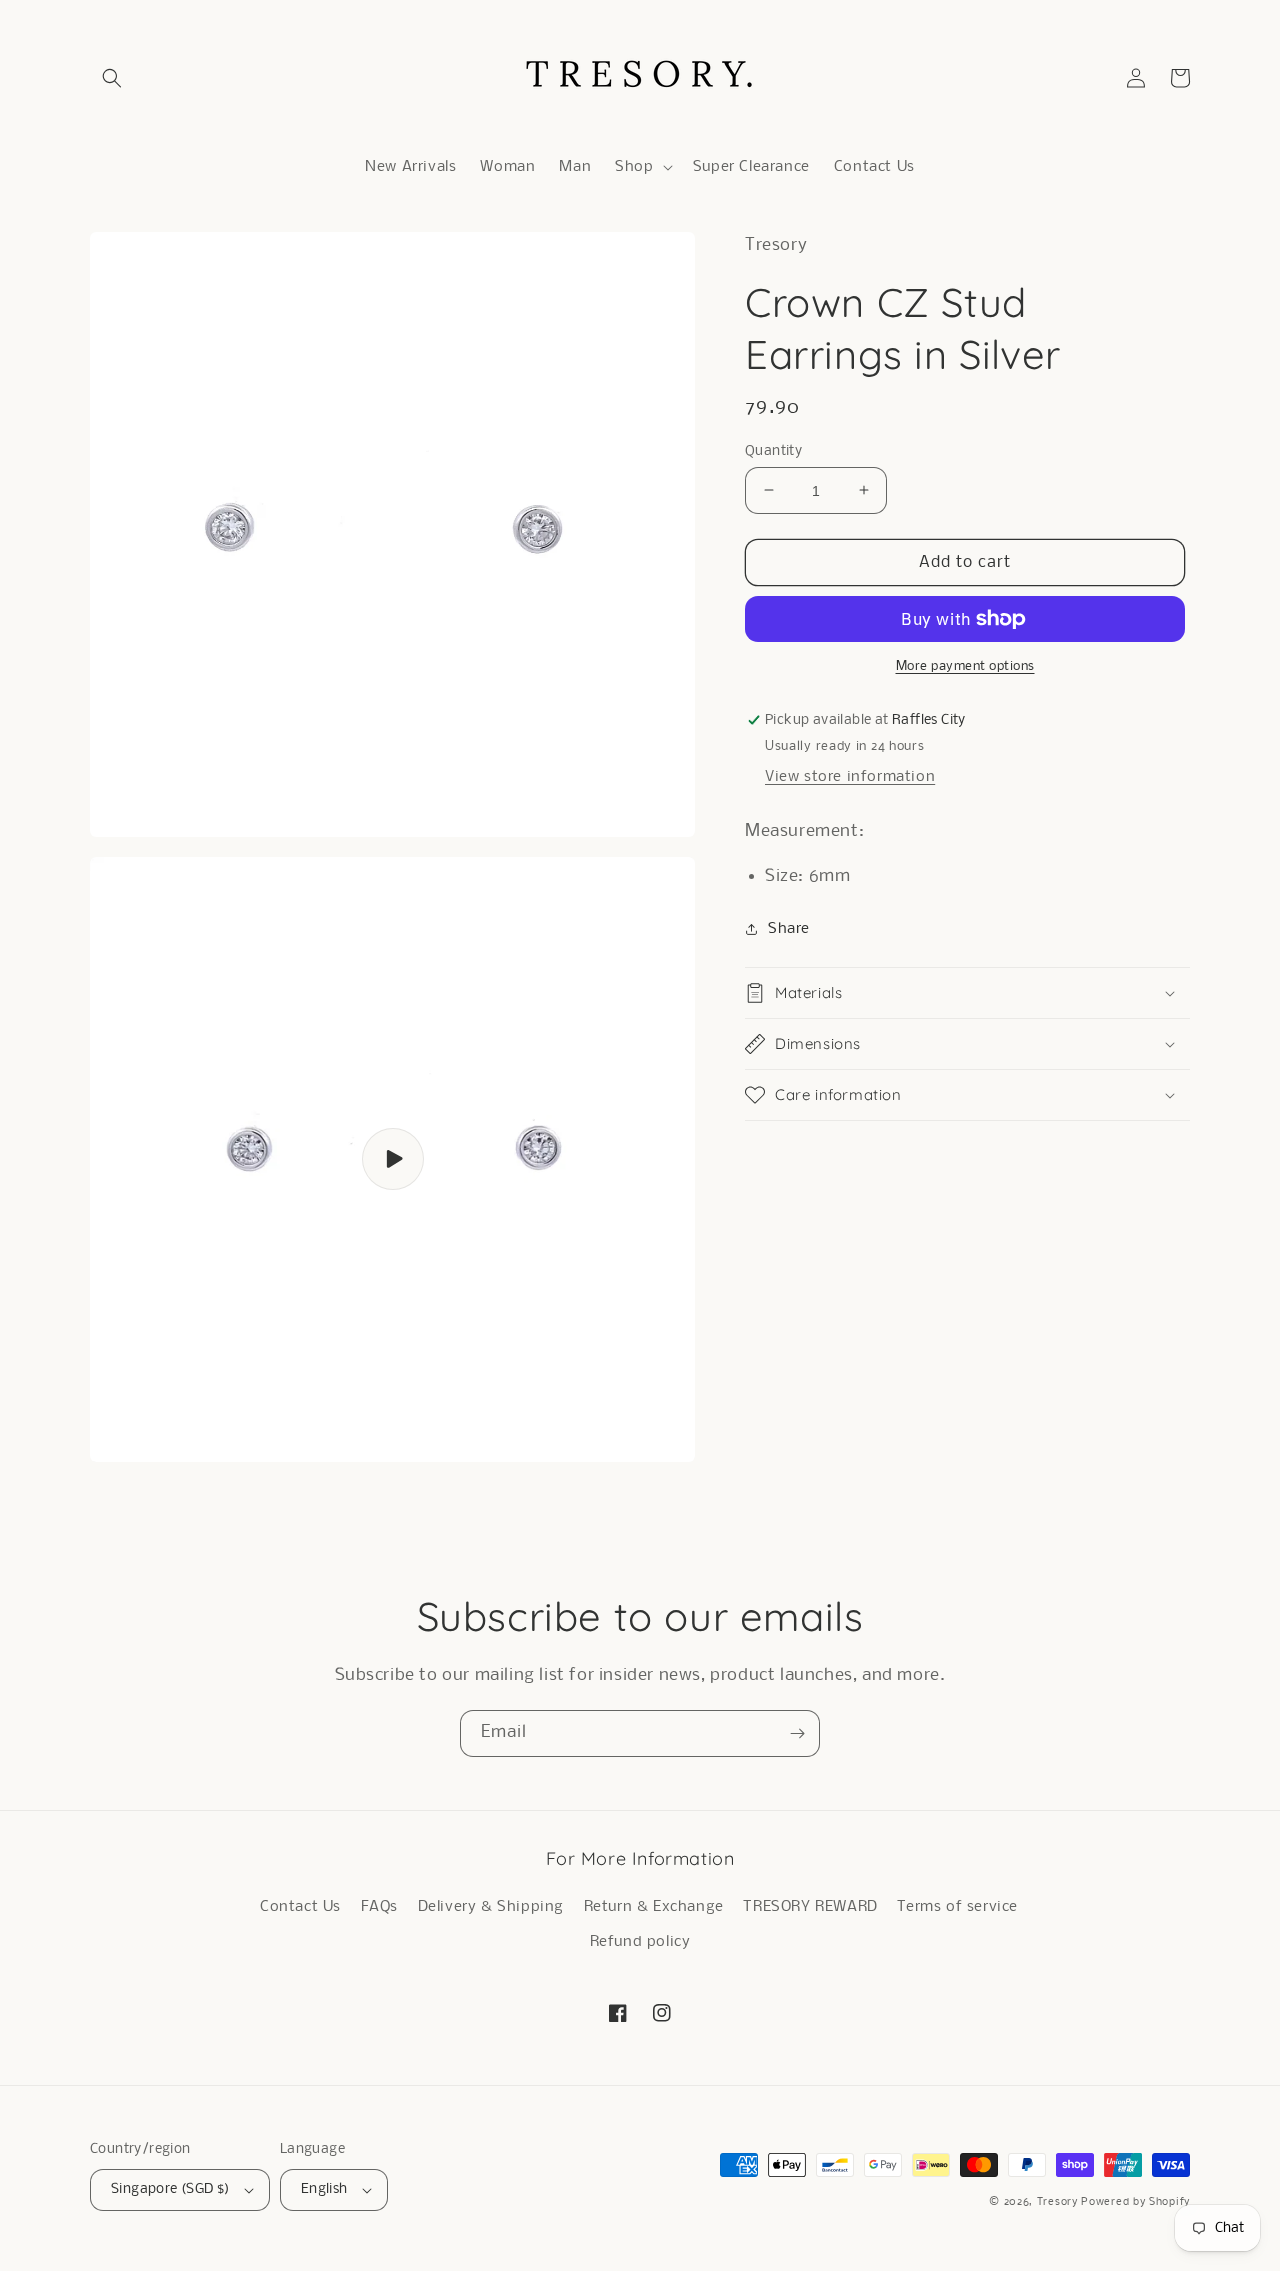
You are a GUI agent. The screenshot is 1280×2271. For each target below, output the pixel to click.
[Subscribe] (797, 1733)
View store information (850, 777)
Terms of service (957, 1907)
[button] (112, 78)
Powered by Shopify (1135, 2202)
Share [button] (789, 928)
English (324, 2189)
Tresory (1059, 2202)
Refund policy (640, 1942)
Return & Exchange (654, 1907)
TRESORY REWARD (810, 1907)
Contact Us (300, 1907)
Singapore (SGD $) (170, 2189)
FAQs (379, 1907)
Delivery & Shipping (491, 1907)
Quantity (773, 450)
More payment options (965, 666)
